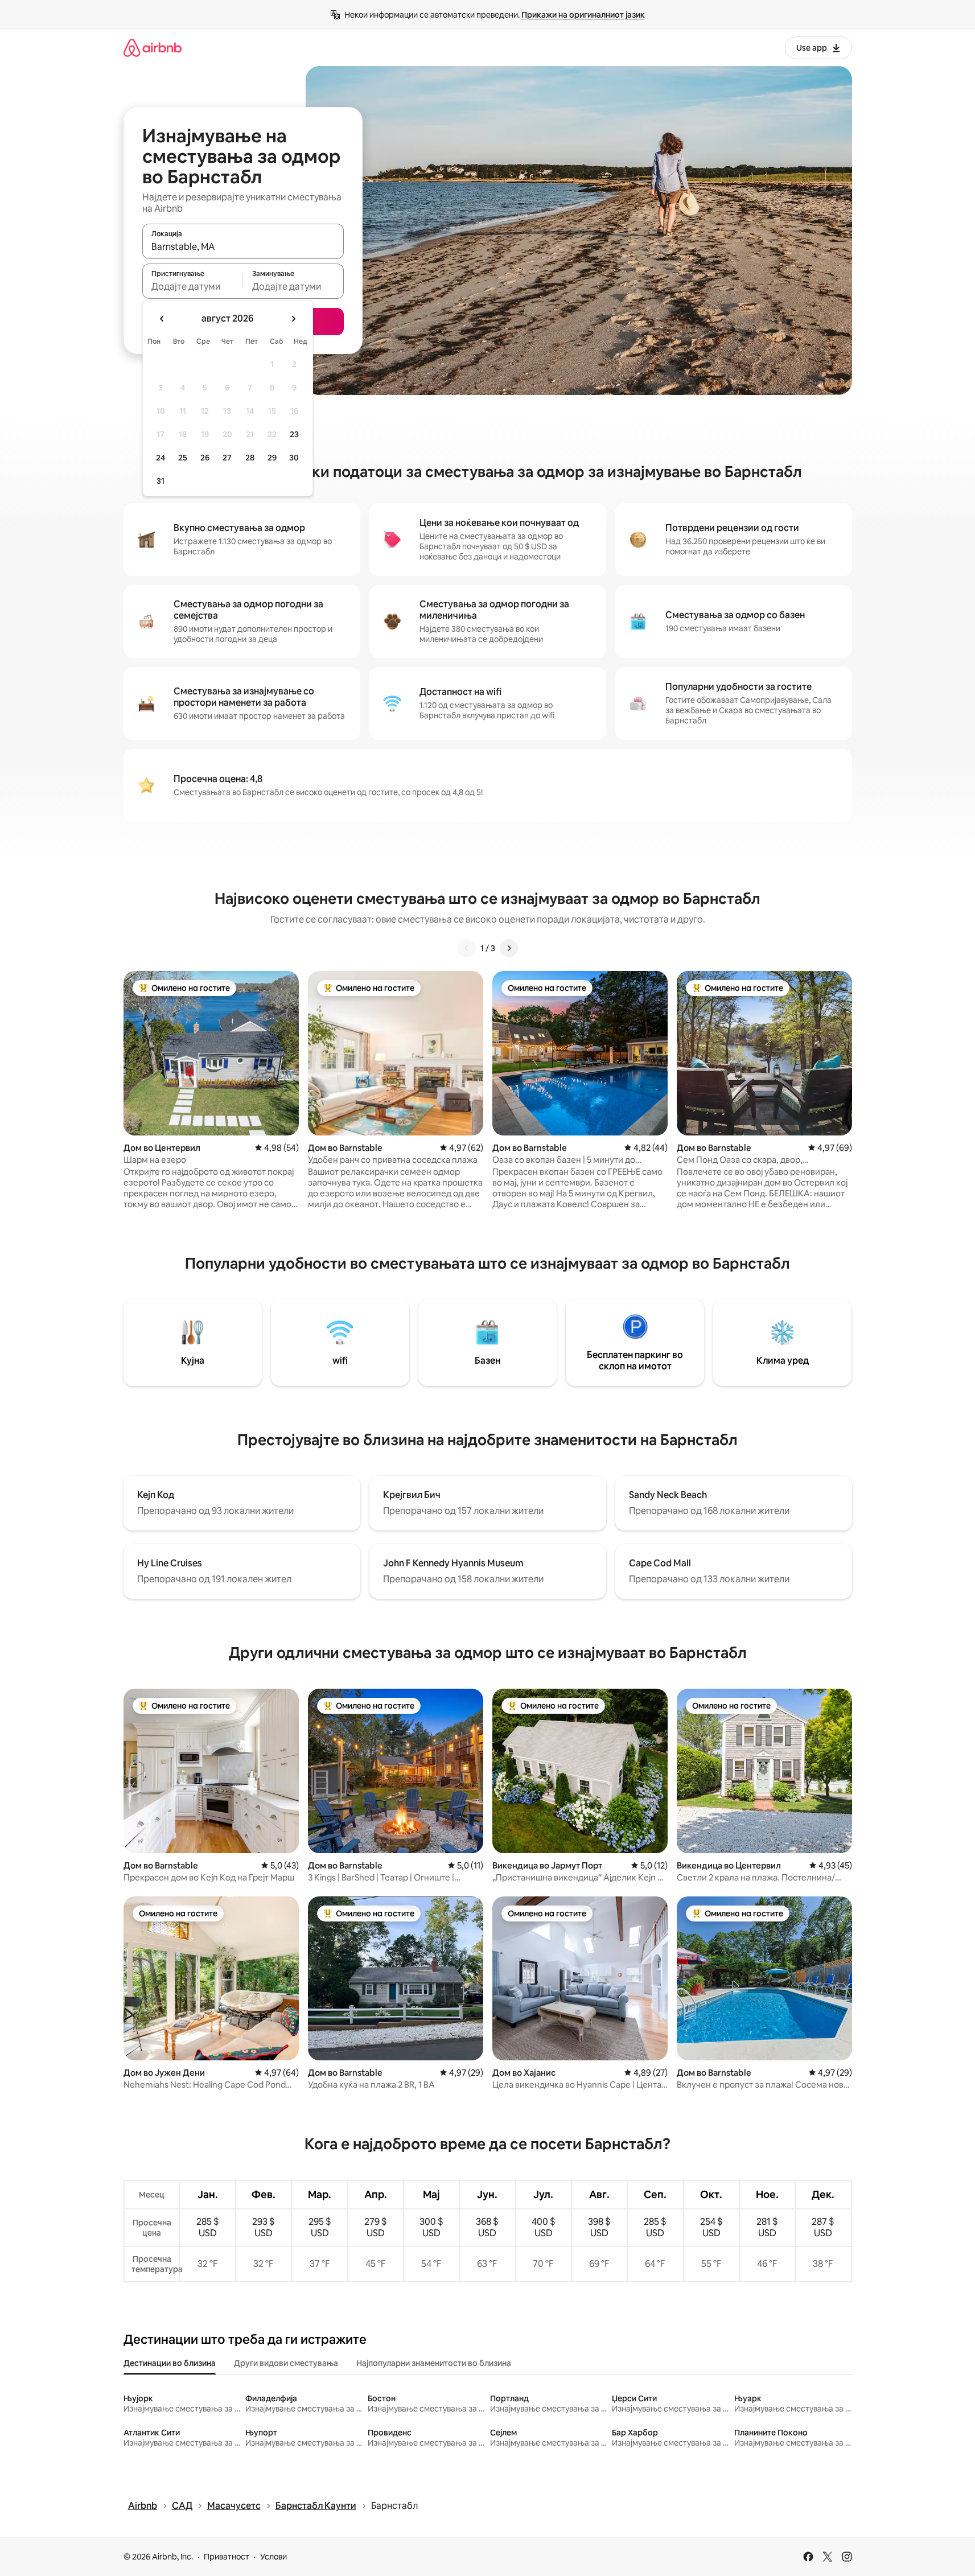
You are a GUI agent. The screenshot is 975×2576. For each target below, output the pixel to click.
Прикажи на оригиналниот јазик (583, 15)
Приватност (227, 2557)
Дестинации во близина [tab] (170, 2363)
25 (183, 458)
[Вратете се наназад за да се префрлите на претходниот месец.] (162, 319)
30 (294, 458)
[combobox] (243, 246)
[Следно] (509, 948)
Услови (273, 2557)
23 (294, 434)
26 (205, 458)
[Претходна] (467, 948)
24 (161, 458)
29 (272, 458)
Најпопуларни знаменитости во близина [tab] (434, 2363)
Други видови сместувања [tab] (286, 2363)
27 (227, 458)
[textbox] (193, 286)
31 (161, 481)
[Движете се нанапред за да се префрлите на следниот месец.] (293, 319)
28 (250, 458)
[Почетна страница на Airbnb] (153, 48)
